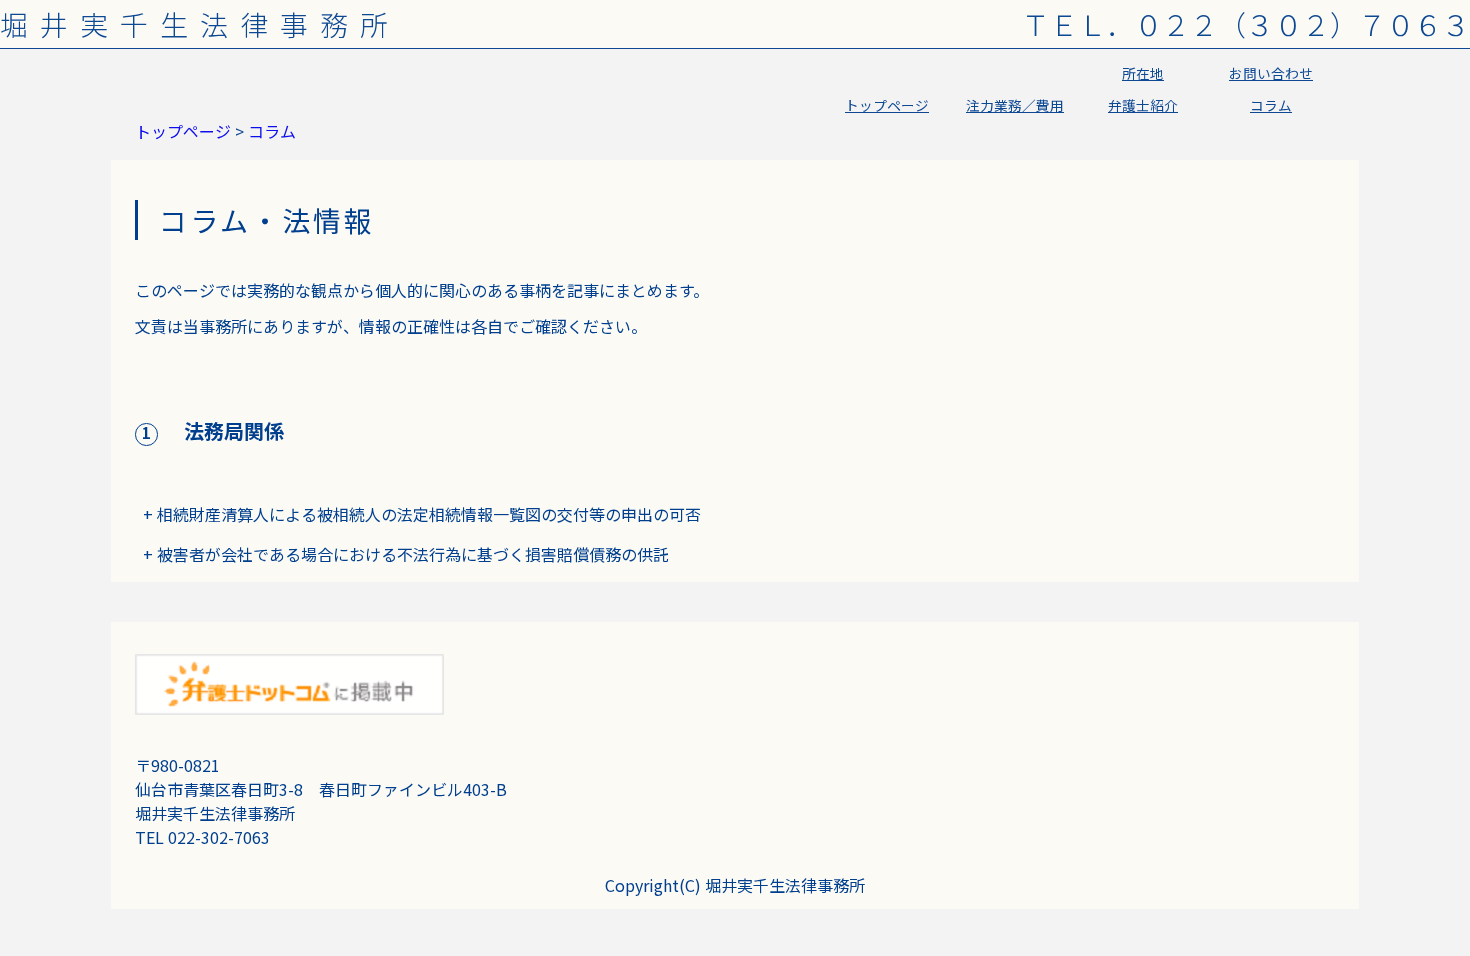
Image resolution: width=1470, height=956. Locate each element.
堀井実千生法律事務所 (200, 24)
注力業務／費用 (1015, 105)
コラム (1271, 105)
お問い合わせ (1271, 73)
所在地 (1143, 73)
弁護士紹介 (1143, 105)
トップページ (887, 105)
